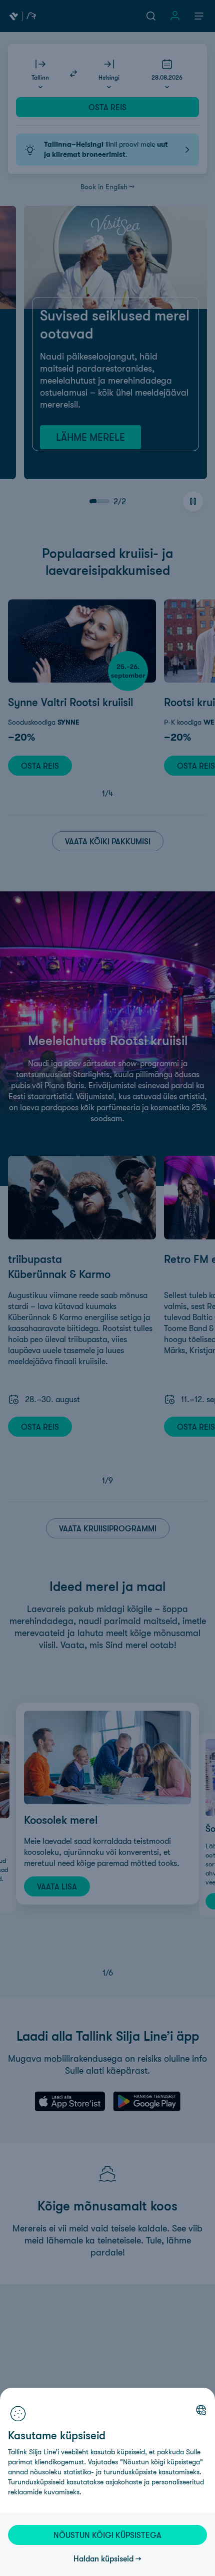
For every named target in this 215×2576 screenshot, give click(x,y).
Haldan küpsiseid (103, 2558)
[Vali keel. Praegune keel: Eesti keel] (201, 2410)
